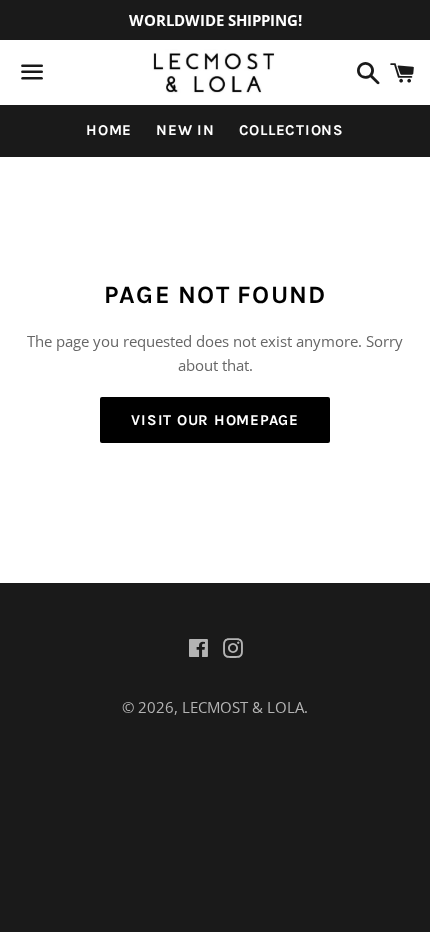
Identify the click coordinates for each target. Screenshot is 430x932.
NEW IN (185, 130)
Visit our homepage (215, 420)
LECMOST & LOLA (243, 707)
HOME (109, 130)
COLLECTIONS (291, 130)
